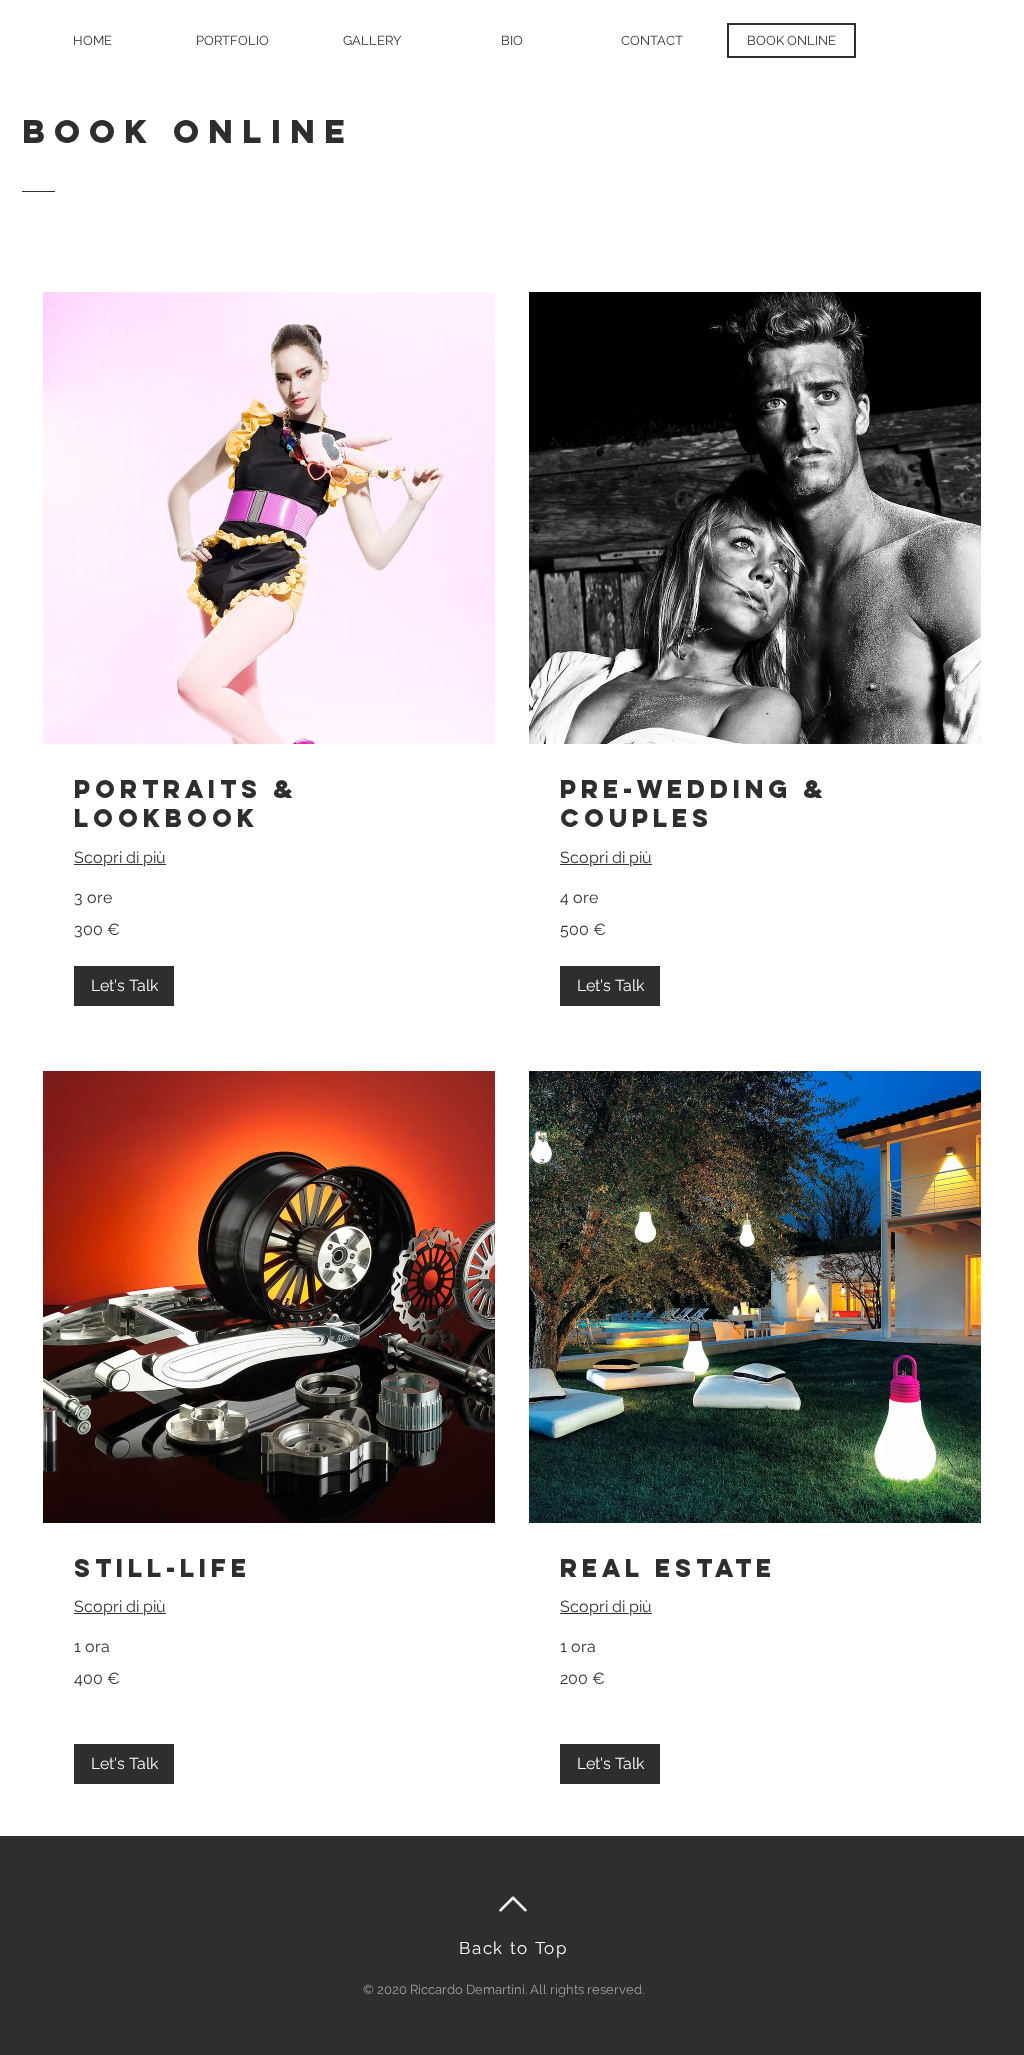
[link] (269, 804)
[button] (124, 986)
